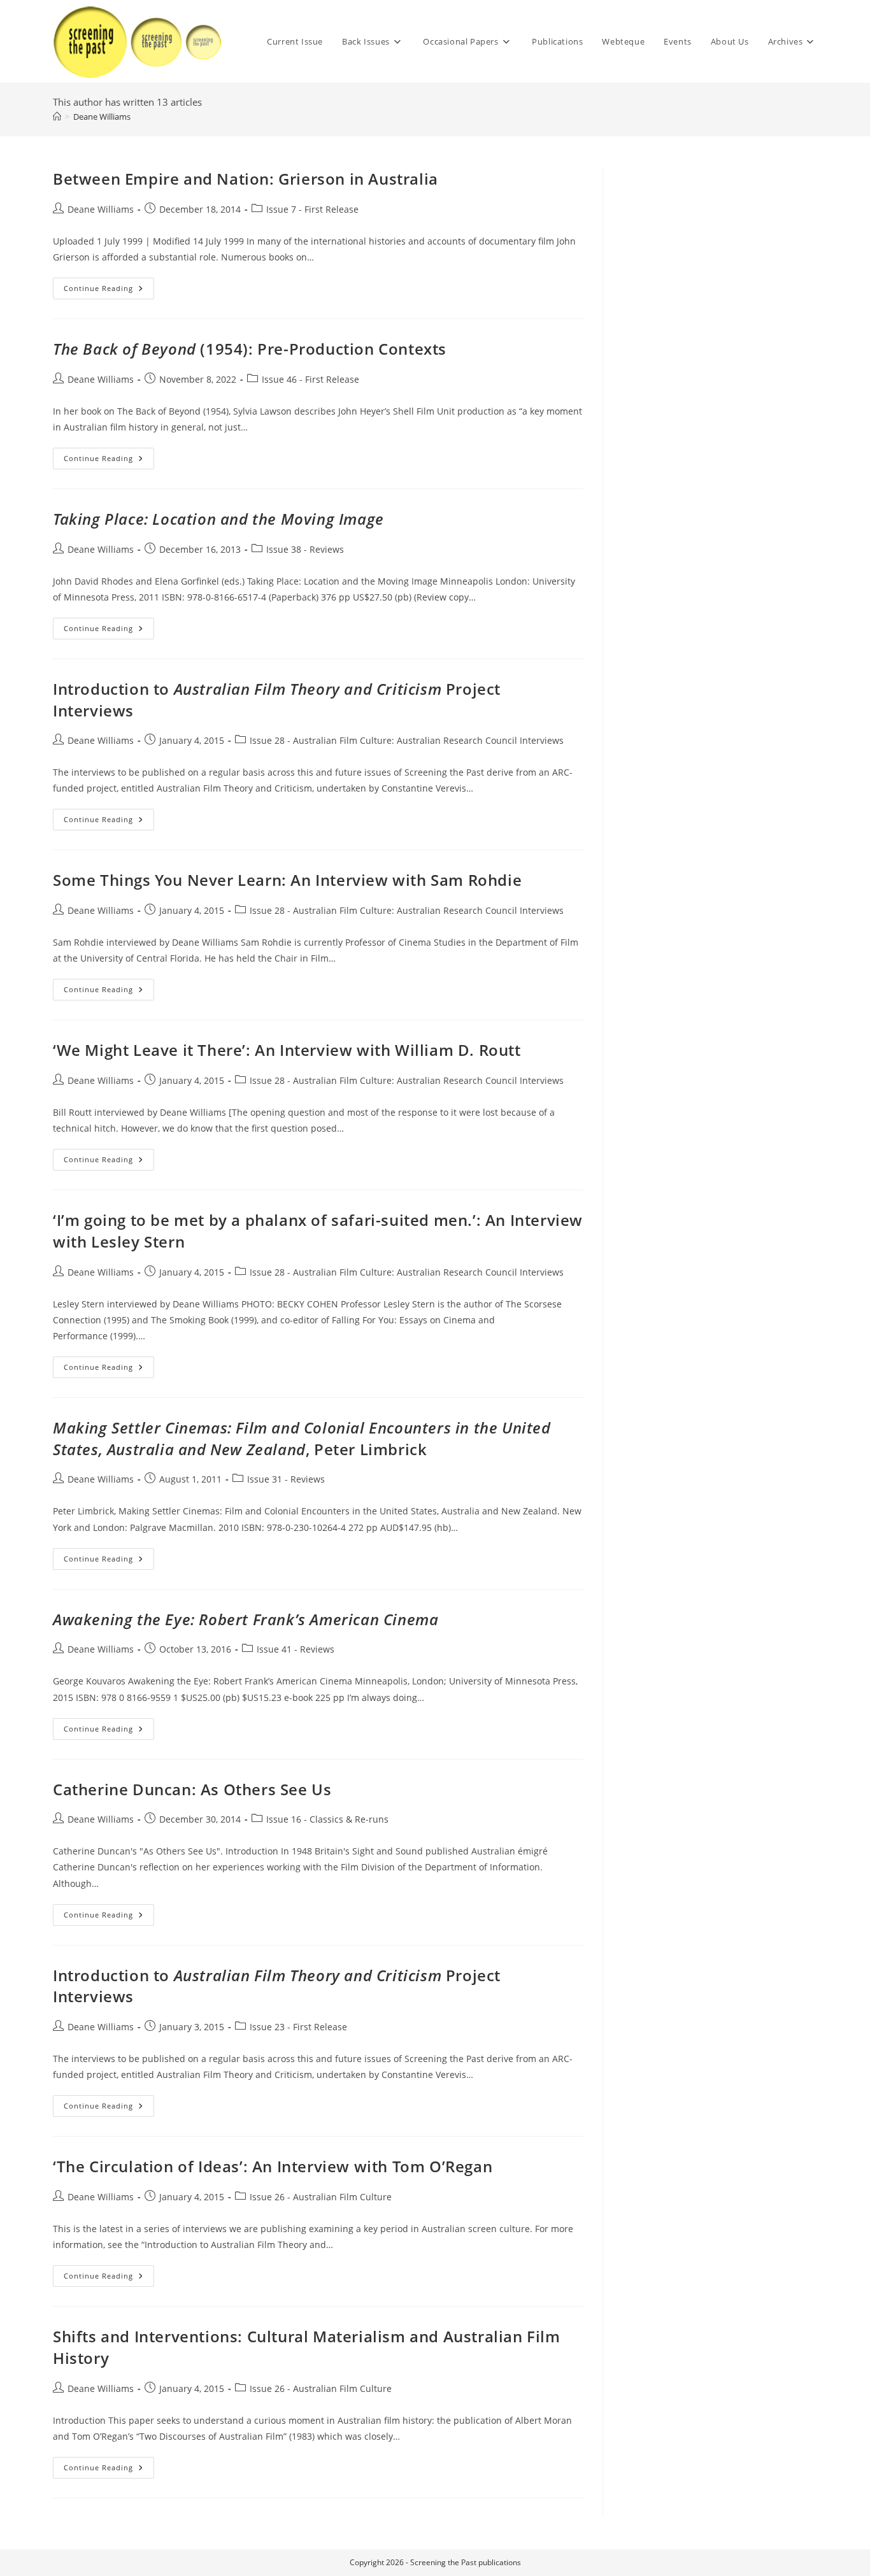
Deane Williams (102, 117)
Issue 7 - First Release (312, 209)
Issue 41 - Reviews (296, 1649)
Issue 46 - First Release (310, 379)
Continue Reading (109, 291)
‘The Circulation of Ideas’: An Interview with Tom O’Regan (273, 2166)
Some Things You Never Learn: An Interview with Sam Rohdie (287, 880)
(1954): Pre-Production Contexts (250, 349)
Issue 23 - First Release (298, 2027)
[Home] (57, 117)
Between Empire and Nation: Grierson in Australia (246, 179)
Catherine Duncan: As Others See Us (192, 1789)
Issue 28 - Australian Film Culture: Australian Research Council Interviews (407, 740)
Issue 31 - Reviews (286, 1479)
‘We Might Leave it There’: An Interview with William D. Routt (287, 1050)
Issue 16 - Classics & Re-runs (327, 1819)
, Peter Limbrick (302, 1438)
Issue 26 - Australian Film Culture (321, 2197)
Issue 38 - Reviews (305, 549)
